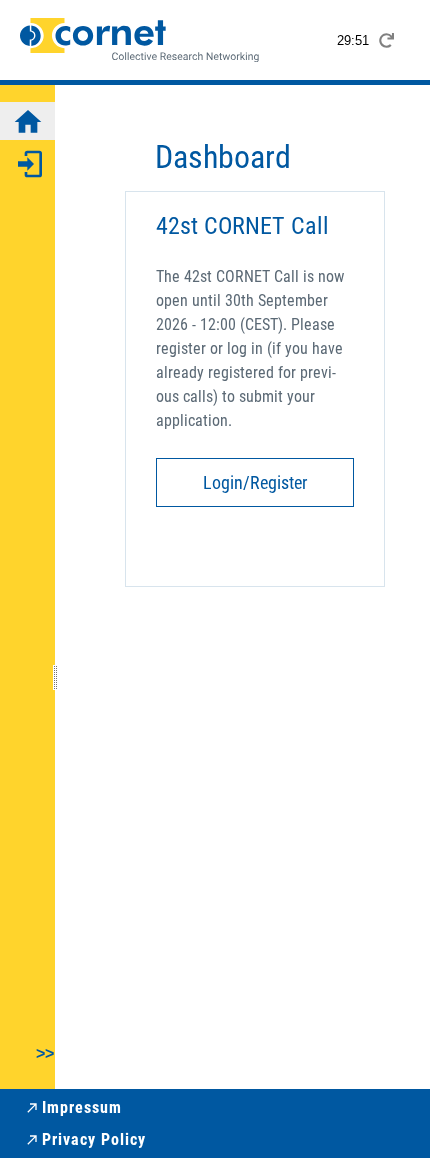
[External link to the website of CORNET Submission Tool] (140, 40)
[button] (27, 1060)
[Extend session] (386, 40)
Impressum (82, 1107)
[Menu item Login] (27, 163)
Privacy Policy (94, 1139)
